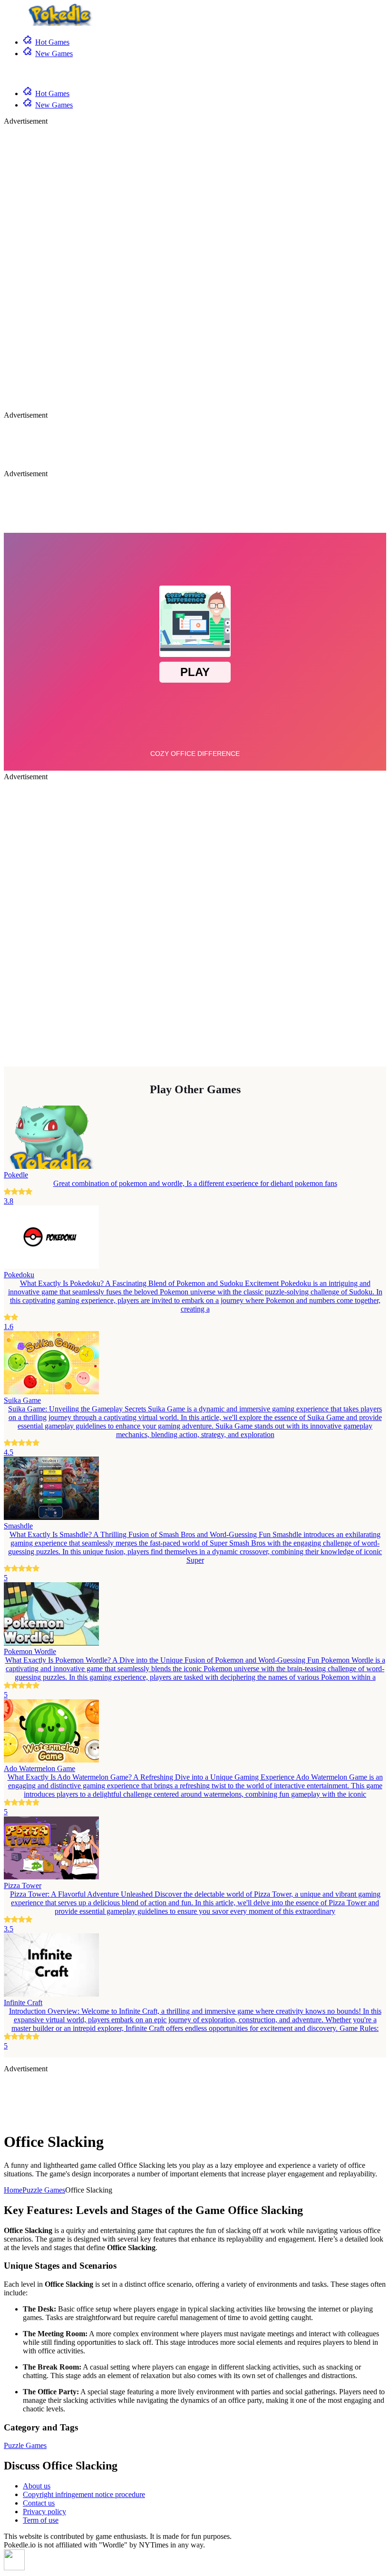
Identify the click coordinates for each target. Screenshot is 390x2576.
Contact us (39, 2503)
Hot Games (52, 42)
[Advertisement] (42, 268)
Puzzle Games (44, 2190)
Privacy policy (44, 2512)
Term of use (41, 2520)
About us (37, 2486)
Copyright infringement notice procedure (84, 2494)
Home (13, 2190)
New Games (54, 54)
